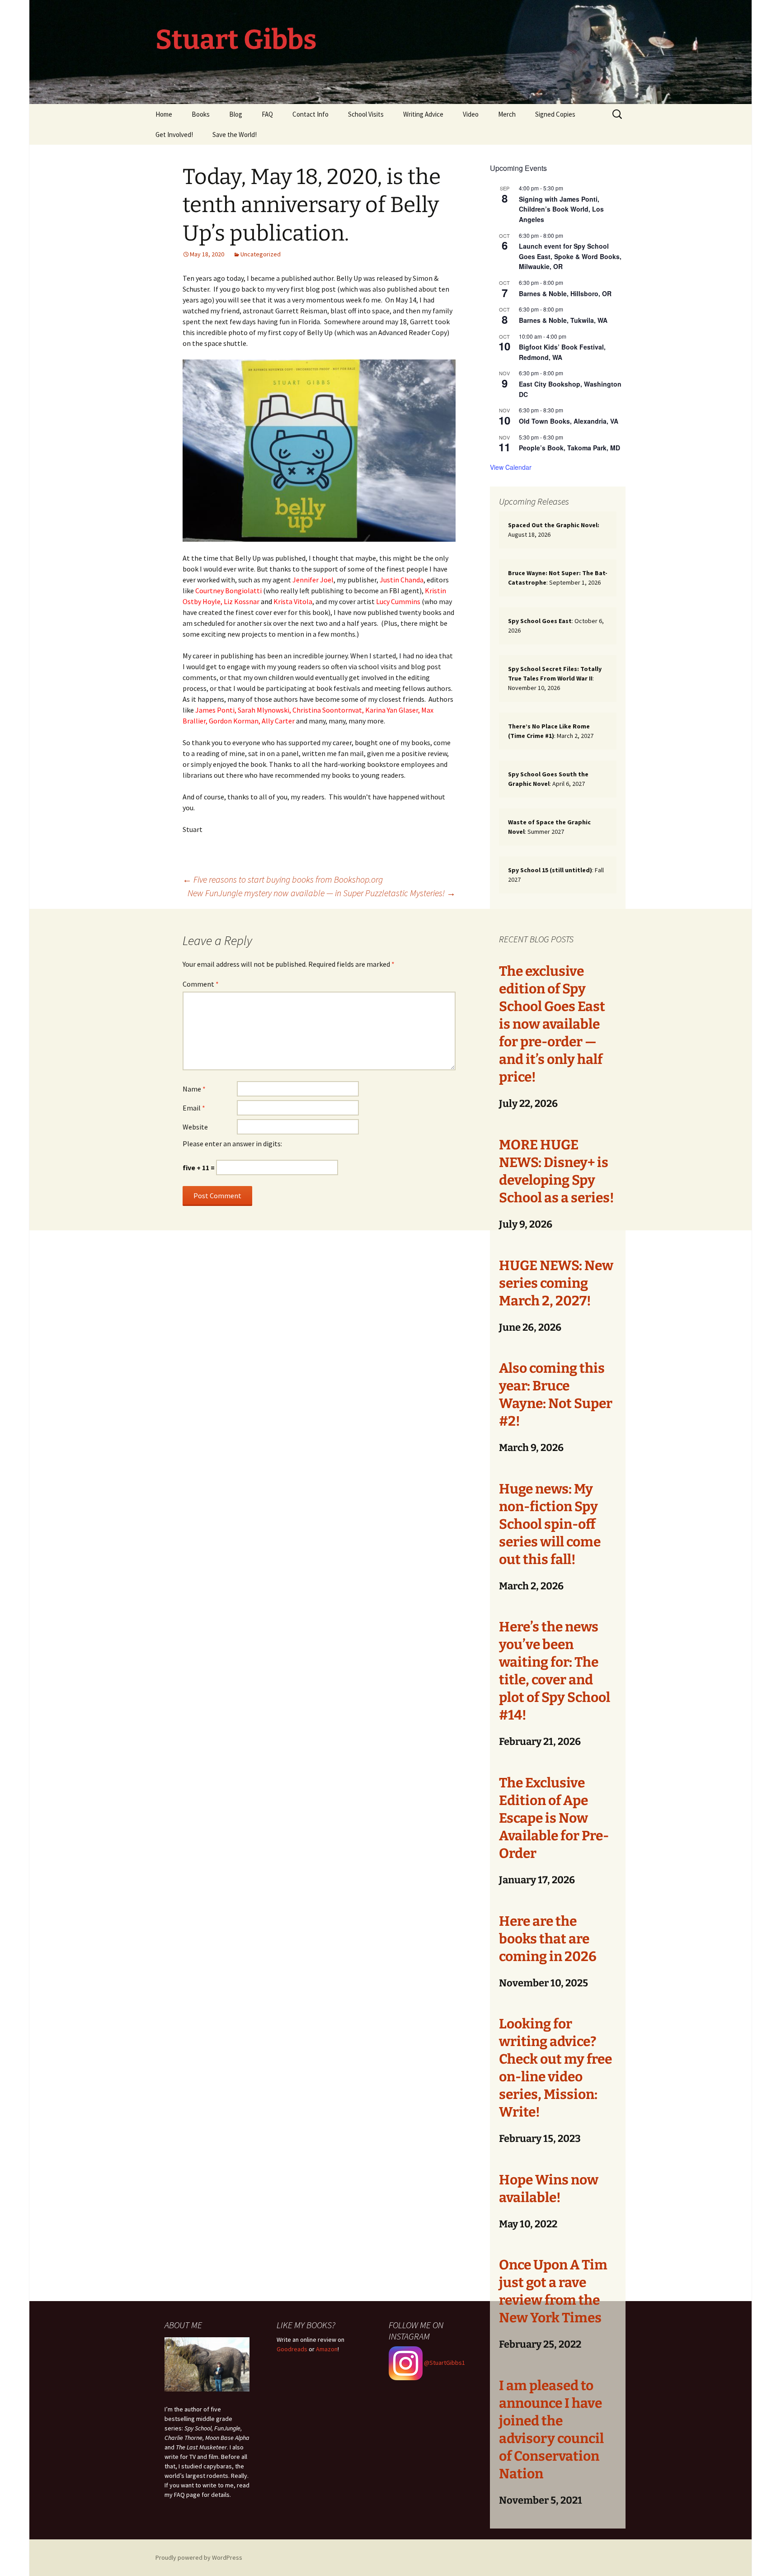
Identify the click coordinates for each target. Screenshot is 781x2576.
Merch (507, 114)
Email (194, 1108)
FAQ (267, 114)
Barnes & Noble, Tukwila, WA (563, 320)
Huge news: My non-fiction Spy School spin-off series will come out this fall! (550, 1524)
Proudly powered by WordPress (199, 2557)
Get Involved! (174, 135)
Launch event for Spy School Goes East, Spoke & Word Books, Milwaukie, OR (570, 256)
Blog (236, 114)
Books (201, 114)
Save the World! (235, 135)
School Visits (366, 114)
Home (164, 114)
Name (194, 1089)
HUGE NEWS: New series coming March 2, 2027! (556, 1283)
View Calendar (511, 467)
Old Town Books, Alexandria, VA (569, 421)
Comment (201, 984)
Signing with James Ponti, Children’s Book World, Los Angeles (561, 209)
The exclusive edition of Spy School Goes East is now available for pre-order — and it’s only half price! (552, 1024)
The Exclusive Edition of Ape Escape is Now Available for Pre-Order (554, 1818)
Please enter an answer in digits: (232, 1144)
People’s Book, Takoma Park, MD (569, 448)
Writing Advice (423, 114)
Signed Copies (555, 114)
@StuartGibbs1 (444, 2363)
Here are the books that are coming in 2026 (548, 1939)
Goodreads (292, 2349)
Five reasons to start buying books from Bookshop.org (283, 879)
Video (471, 114)
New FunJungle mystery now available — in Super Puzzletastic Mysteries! (322, 893)
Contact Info (311, 114)
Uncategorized (261, 254)
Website (195, 1127)
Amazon (327, 2349)
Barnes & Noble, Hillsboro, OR (565, 293)
